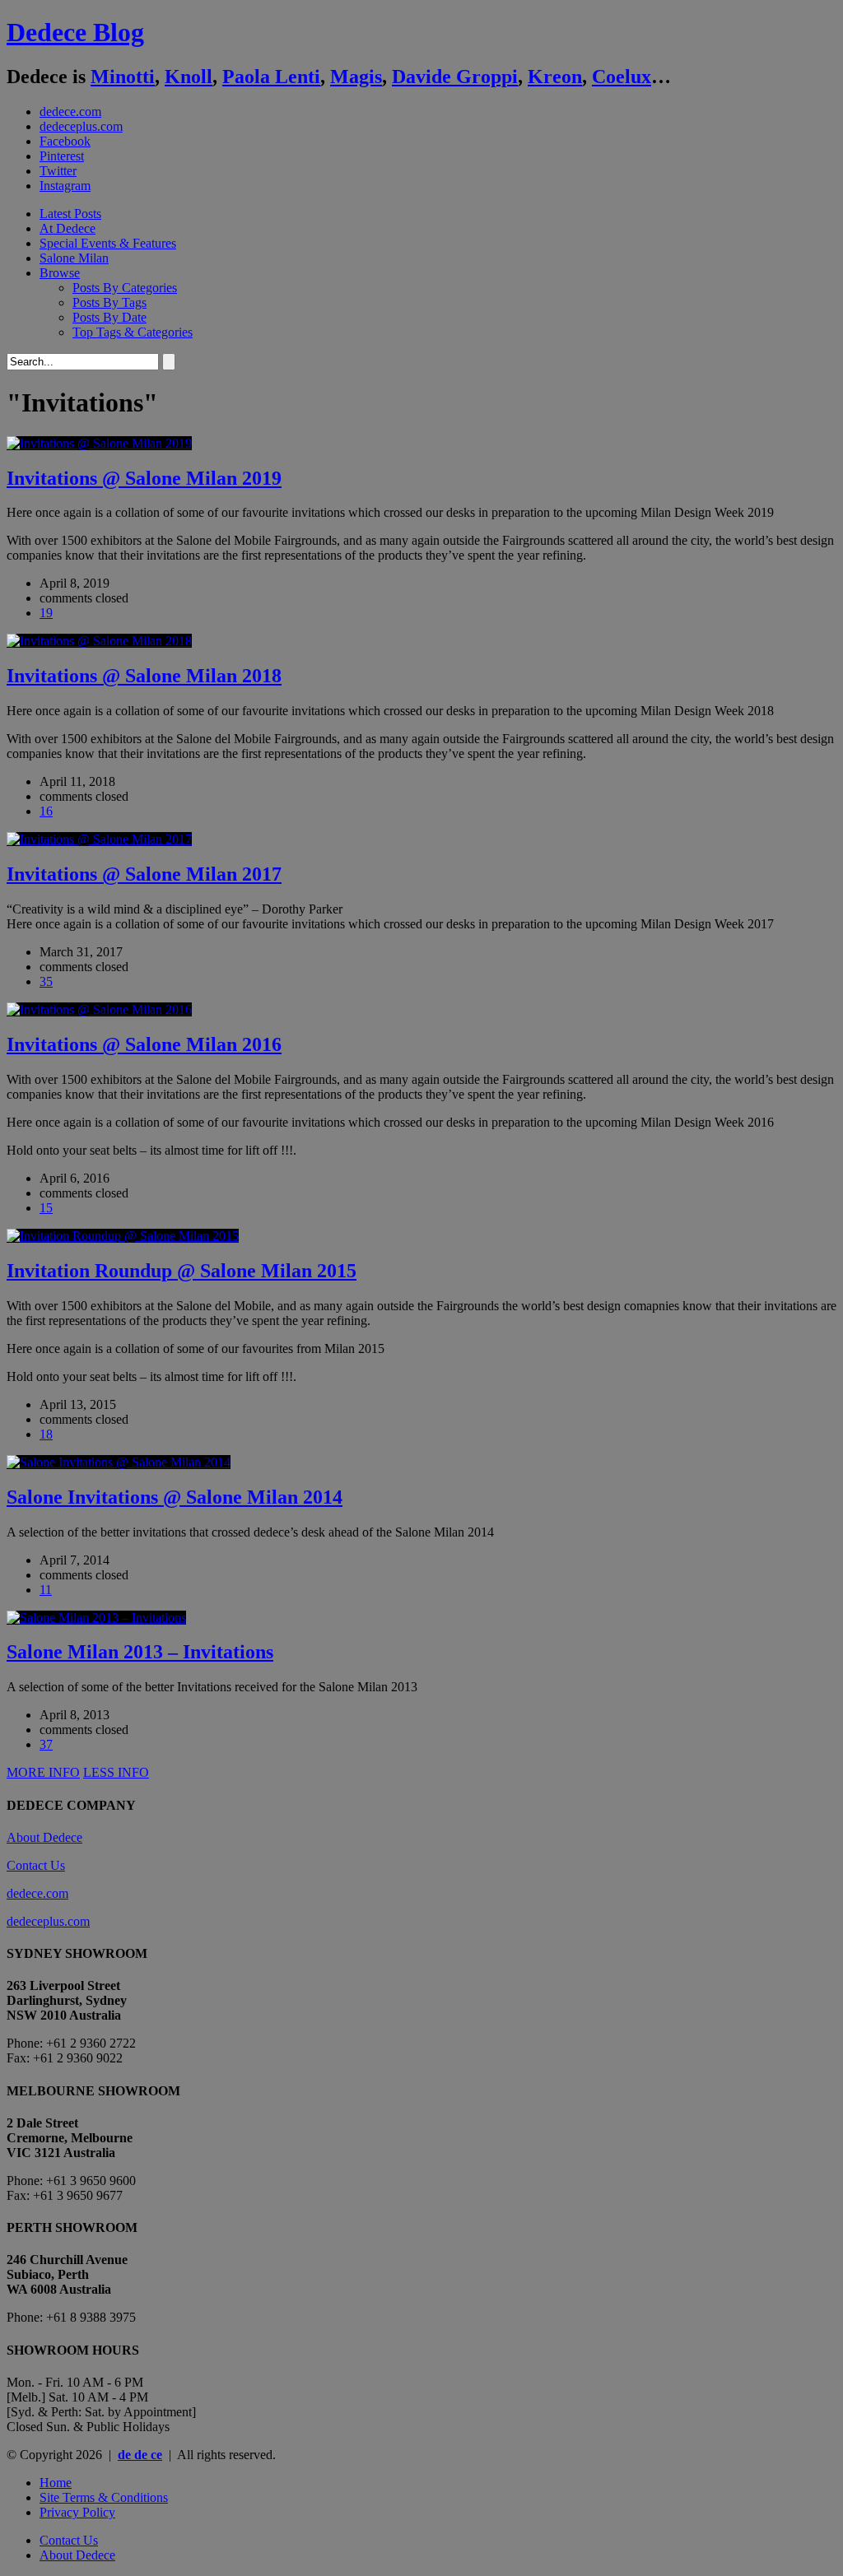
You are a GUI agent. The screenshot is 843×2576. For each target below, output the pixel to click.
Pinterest (62, 156)
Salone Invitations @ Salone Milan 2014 (175, 1497)
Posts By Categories (125, 288)
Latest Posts (70, 214)
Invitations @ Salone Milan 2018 (144, 676)
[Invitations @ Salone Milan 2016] (99, 1009)
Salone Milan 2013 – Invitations (140, 1652)
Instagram (65, 186)
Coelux (622, 77)
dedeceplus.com (81, 126)
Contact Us (36, 1865)
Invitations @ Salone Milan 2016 (144, 1044)
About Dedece (44, 1837)
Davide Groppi (455, 77)
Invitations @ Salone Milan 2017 (144, 874)
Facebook (65, 141)
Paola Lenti (271, 77)
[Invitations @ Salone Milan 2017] (99, 839)
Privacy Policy (77, 2512)
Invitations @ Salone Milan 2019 (144, 478)
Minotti (123, 77)
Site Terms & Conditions (104, 2497)
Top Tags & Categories (133, 332)
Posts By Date (109, 317)
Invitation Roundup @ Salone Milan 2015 (182, 1271)
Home (56, 2483)
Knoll (189, 77)
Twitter (58, 171)
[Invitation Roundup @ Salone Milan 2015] (123, 1236)
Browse (60, 273)
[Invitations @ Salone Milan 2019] (99, 443)
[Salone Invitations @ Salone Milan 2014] (119, 1462)
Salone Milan (74, 258)
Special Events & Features (108, 243)
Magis (356, 77)
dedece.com (70, 112)
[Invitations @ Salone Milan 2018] (99, 641)
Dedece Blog (75, 32)
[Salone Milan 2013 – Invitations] (96, 1618)
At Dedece (68, 228)
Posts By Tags (109, 302)
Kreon (555, 77)
